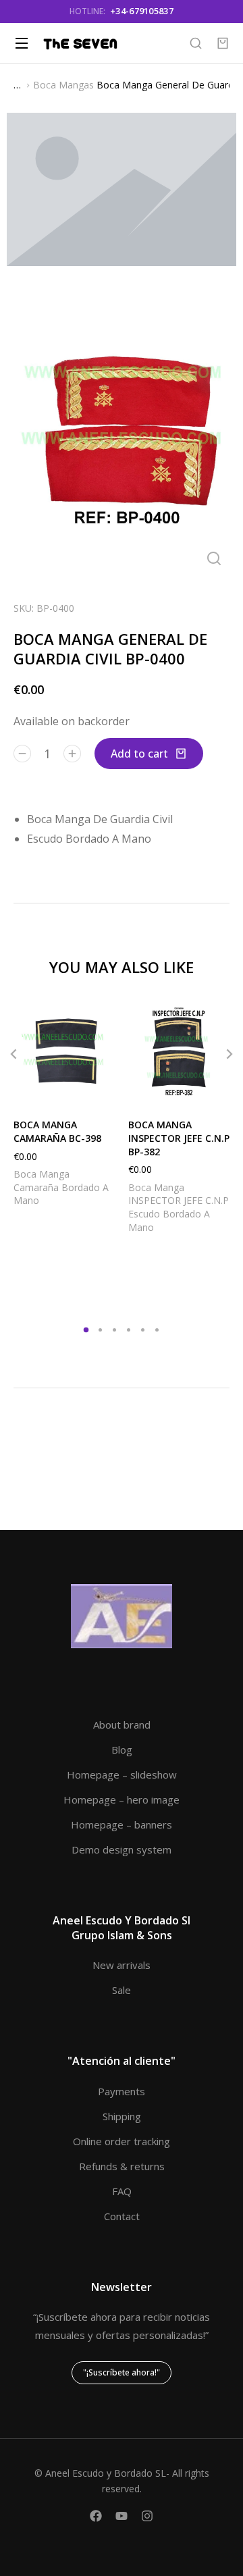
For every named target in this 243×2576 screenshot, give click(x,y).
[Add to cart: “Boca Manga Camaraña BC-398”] (101, 1091)
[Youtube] (122, 2516)
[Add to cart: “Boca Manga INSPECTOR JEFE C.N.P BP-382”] (216, 1091)
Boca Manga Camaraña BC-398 (57, 1131)
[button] (13, 1054)
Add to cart (139, 754)
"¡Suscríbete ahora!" (122, 2372)
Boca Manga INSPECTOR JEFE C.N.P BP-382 (179, 1138)
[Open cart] (223, 43)
